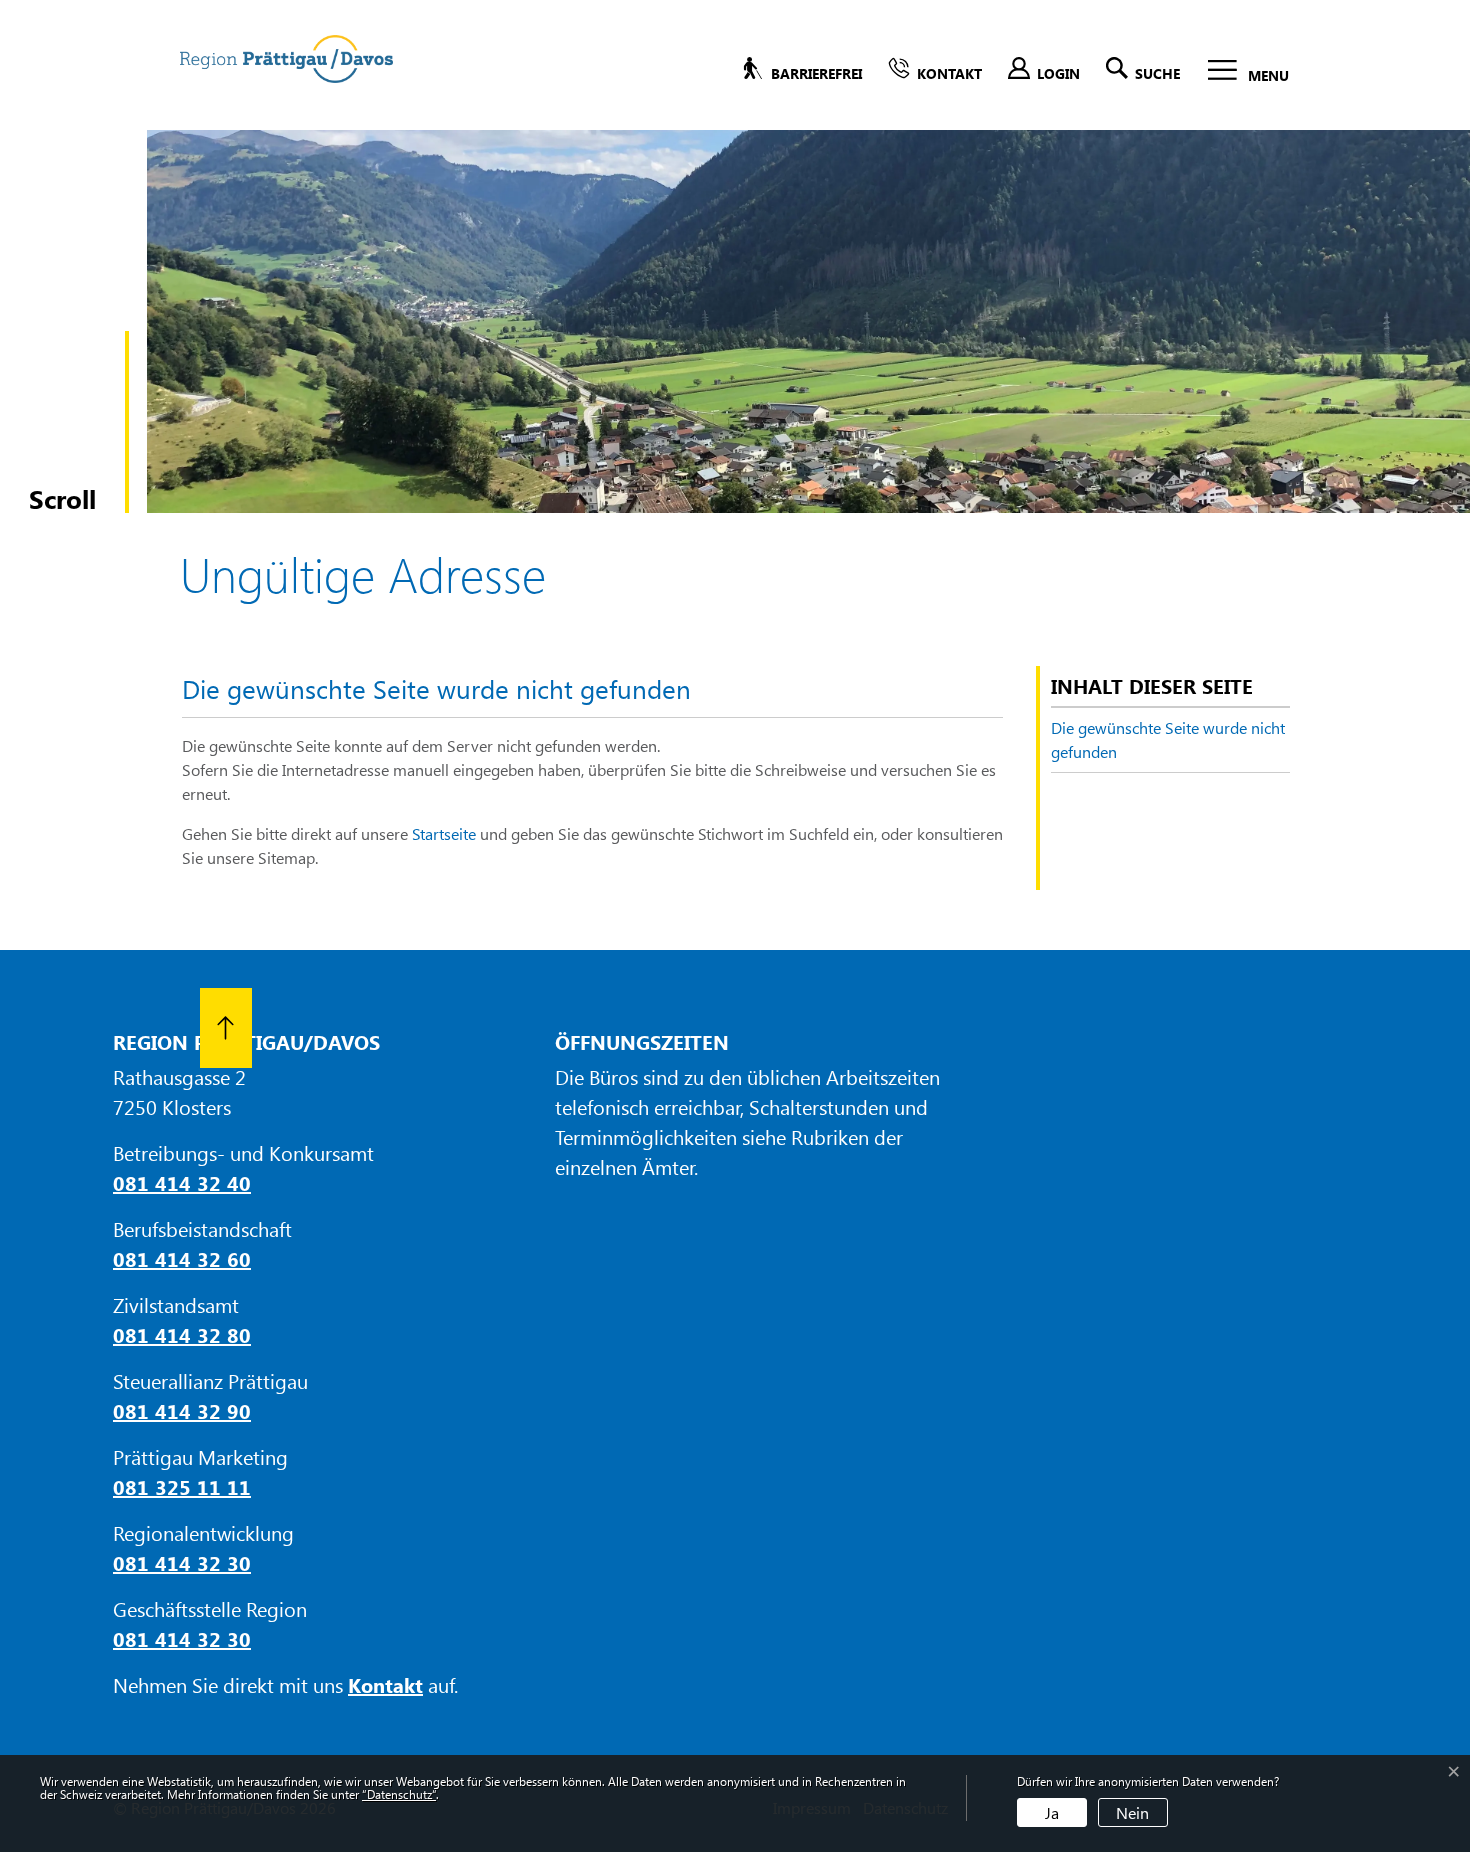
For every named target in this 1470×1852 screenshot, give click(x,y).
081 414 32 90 (182, 1410)
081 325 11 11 (182, 1486)
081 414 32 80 (182, 1334)
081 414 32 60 (182, 1258)
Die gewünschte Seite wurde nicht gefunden (1168, 739)
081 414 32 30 (182, 1562)
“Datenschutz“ (399, 1794)
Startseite (444, 833)
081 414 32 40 (182, 1182)
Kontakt (385, 1684)
